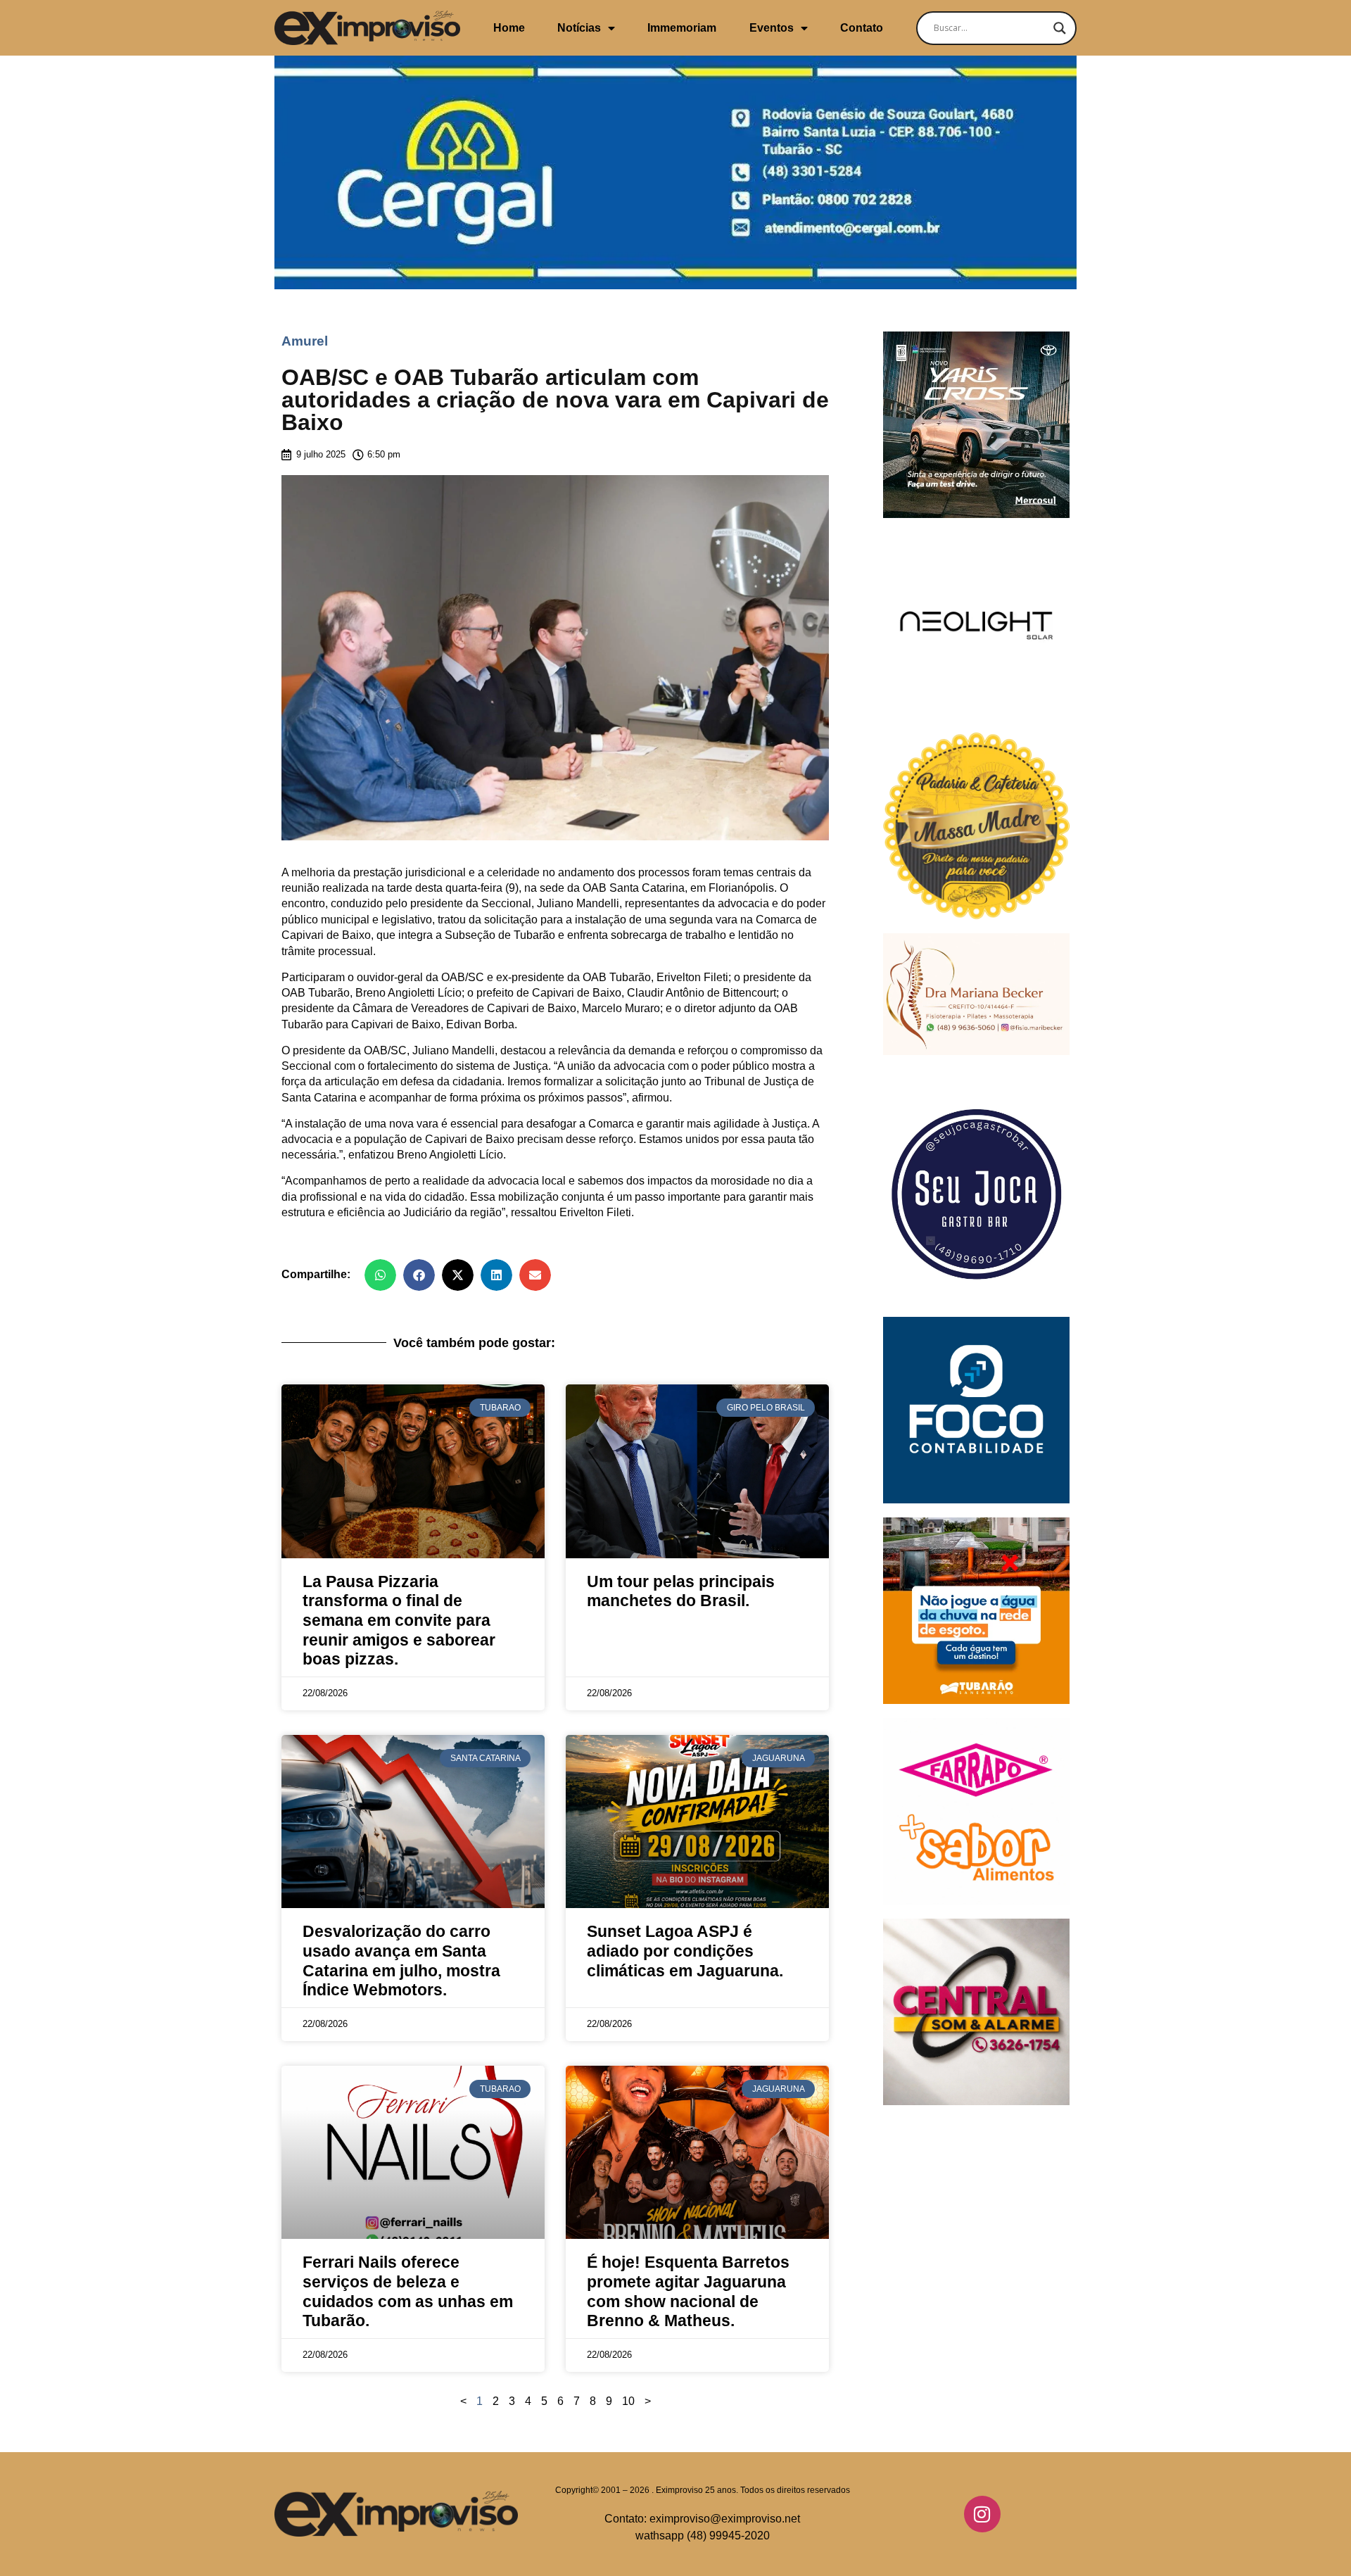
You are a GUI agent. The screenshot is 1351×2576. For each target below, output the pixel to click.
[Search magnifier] (1060, 28)
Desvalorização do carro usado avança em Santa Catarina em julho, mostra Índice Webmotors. (401, 1961)
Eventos (772, 28)
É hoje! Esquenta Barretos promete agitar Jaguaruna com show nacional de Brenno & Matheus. (688, 2291)
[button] (380, 1275)
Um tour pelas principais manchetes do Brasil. (681, 1591)
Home (509, 28)
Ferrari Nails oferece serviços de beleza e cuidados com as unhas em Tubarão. (408, 2291)
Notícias (579, 28)
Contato (862, 28)
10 (628, 2401)
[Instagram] (982, 2514)
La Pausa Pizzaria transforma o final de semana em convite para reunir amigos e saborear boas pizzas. (399, 1621)
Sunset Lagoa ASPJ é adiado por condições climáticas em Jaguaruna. (685, 1951)
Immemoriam (682, 28)
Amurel (305, 341)
